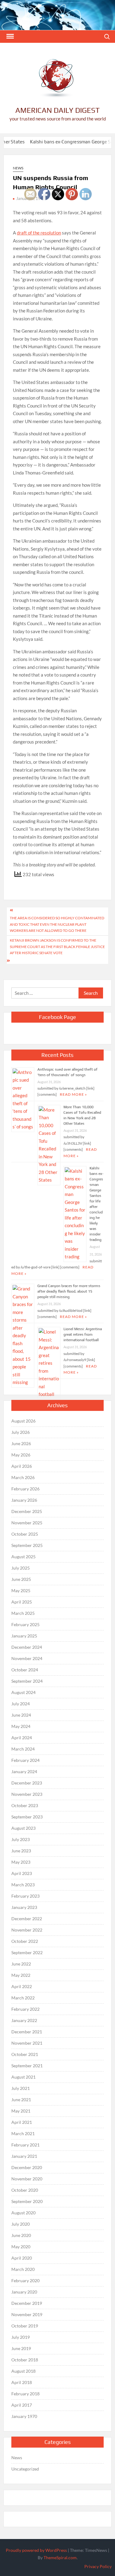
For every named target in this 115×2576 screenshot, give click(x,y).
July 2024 (21, 1704)
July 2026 (21, 1432)
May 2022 (21, 1975)
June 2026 (21, 1443)
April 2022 (22, 1986)
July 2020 (21, 2224)
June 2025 (21, 1579)
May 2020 (21, 2247)
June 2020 (21, 2235)
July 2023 (21, 1839)
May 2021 (21, 2111)
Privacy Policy (98, 2566)
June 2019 (21, 2348)
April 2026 (22, 1466)
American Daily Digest (57, 110)
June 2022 (21, 1964)
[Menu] (10, 36)
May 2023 (21, 1862)
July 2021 (21, 2088)
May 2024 (21, 1726)
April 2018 (22, 2382)
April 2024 (22, 1738)
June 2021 (21, 2100)
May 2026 (21, 1455)
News (18, 168)
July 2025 (21, 1568)
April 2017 (22, 2405)
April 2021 (22, 2122)
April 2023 (22, 1873)
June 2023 (21, 1851)
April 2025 (22, 1602)
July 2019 (21, 2337)
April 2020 (22, 2258)
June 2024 (21, 1715)
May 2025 (21, 1591)
